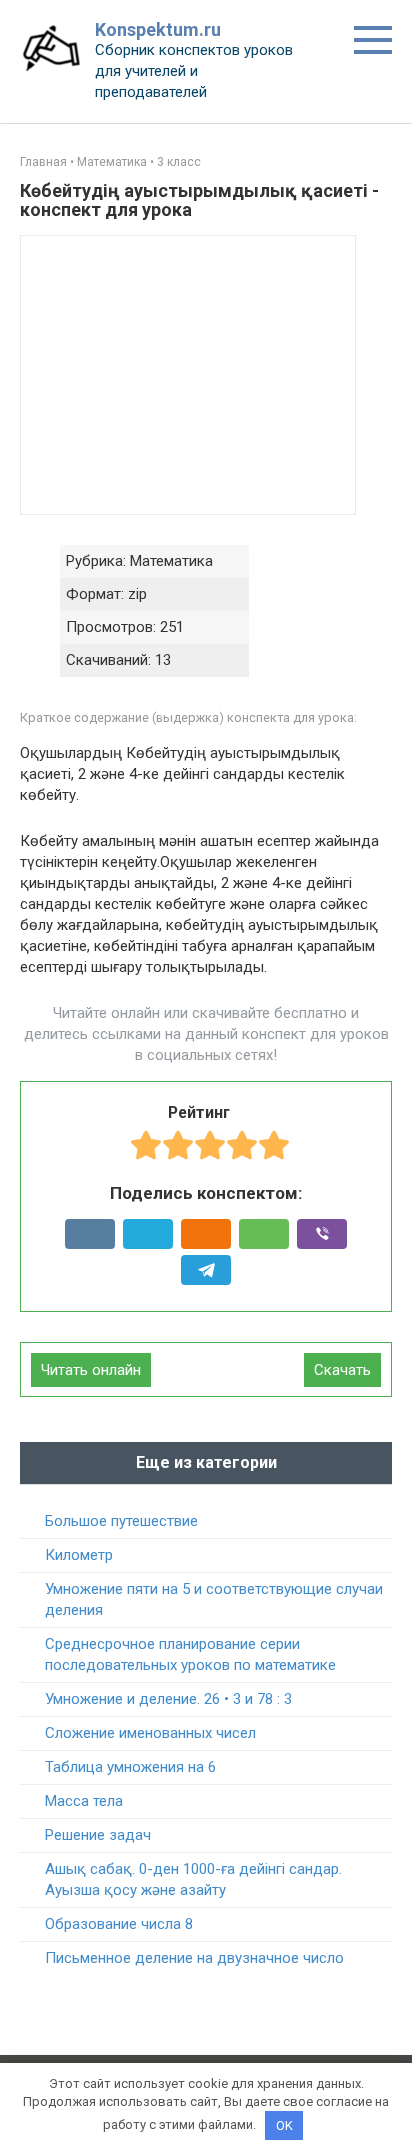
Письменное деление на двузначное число (194, 1958)
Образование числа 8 (119, 1924)
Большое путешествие (121, 1521)
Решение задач (98, 1835)
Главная (43, 162)
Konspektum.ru (158, 29)
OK (284, 2125)
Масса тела (84, 1801)
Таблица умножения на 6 (130, 1767)
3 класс (179, 162)
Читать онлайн (91, 1370)
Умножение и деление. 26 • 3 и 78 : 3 (168, 1699)
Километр (79, 1555)
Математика (112, 162)
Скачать (342, 1370)
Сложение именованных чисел (150, 1733)
